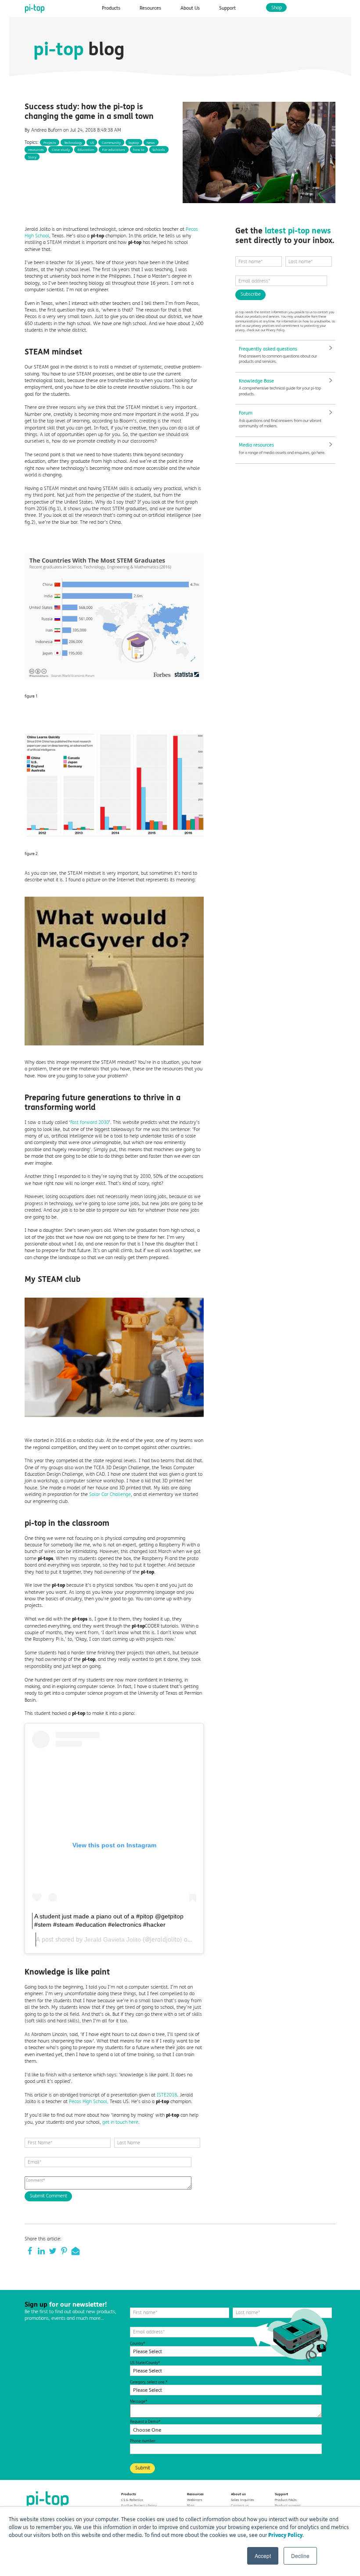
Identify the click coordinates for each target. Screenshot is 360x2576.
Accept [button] (263, 2556)
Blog (191, 2505)
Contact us (240, 2505)
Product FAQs (286, 2500)
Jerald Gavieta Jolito (113, 1939)
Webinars (195, 2500)
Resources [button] (150, 8)
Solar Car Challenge (110, 1494)
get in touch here (120, 2122)
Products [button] (111, 8)
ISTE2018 (167, 2095)
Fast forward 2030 (90, 1122)
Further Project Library (139, 2505)
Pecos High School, (89, 2102)
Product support (288, 2505)
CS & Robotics (132, 2500)
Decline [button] (300, 2556)
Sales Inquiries (243, 2500)
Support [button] (227, 8)
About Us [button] (190, 8)
